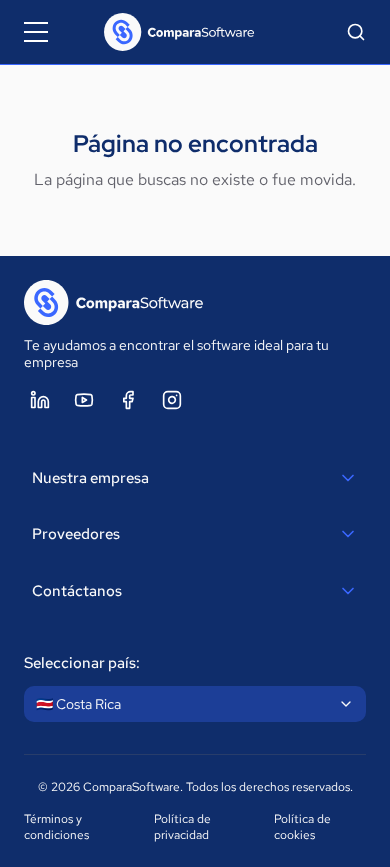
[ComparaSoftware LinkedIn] (40, 400)
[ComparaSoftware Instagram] (172, 400)
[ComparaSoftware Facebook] (128, 400)
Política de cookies (302, 827)
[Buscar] (356, 32)
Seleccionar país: (82, 663)
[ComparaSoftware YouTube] (84, 400)
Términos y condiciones (56, 827)
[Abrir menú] (36, 32)
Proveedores (76, 534)
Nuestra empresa (90, 478)
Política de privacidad (182, 827)
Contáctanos (77, 591)
